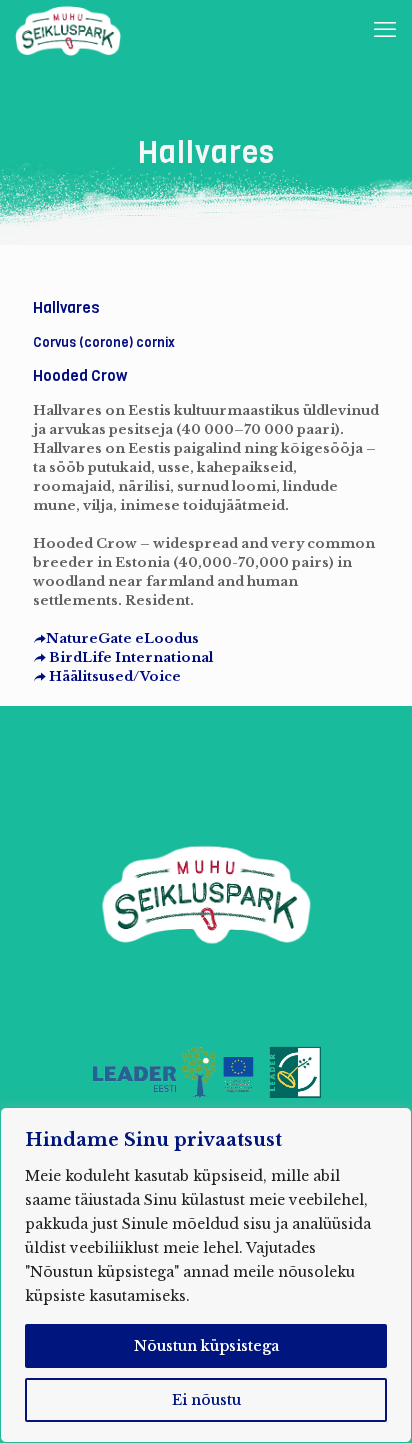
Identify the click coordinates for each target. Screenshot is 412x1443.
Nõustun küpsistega (206, 1346)
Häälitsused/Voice (113, 676)
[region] (206, 1275)
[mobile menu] (385, 30)
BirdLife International (129, 657)
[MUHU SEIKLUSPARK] (68, 30)
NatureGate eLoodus (122, 638)
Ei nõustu (206, 1400)
